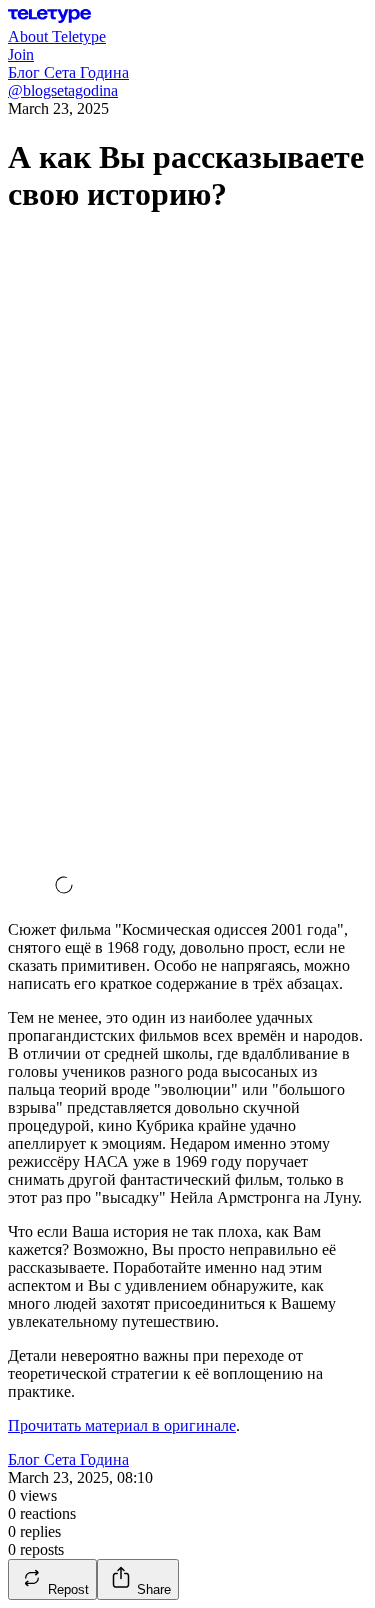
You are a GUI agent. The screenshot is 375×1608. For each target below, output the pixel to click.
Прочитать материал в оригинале (122, 1425)
